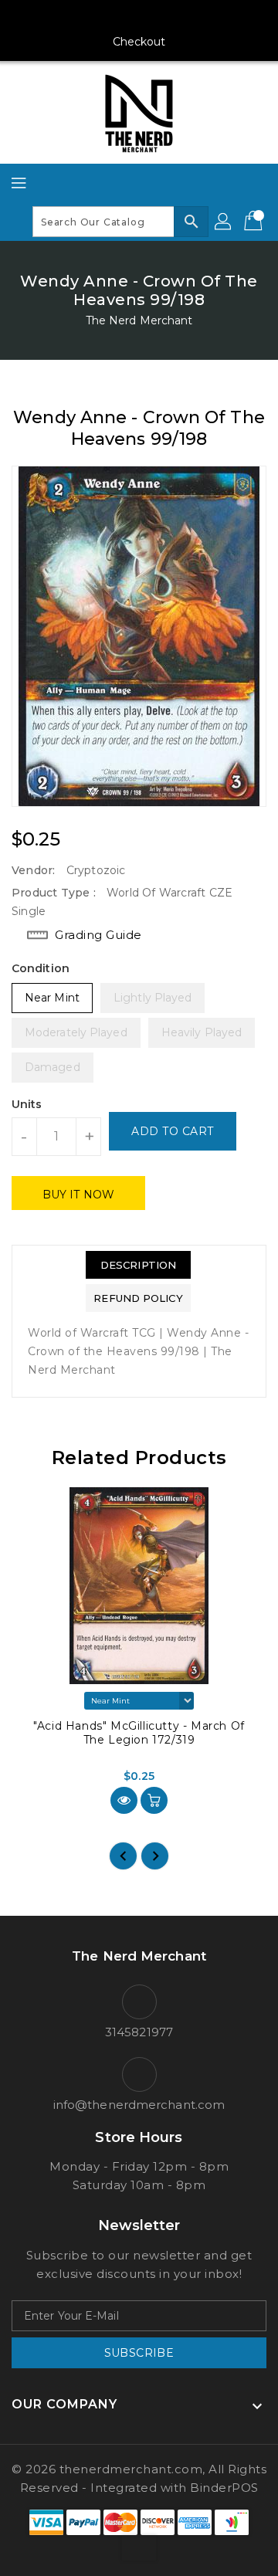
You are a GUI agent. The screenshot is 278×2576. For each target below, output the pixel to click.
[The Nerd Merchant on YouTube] (139, 18)
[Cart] (255, 222)
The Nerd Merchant (139, 320)
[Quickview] (124, 1800)
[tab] (138, 1265)
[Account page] (224, 222)
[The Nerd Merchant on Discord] (168, 18)
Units (27, 1104)
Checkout (139, 42)
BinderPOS (224, 2488)
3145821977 (139, 2032)
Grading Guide (98, 935)
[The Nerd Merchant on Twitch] (198, 18)
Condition (41, 968)
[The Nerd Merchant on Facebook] (80, 18)
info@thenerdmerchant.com (139, 2105)
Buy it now (78, 1195)
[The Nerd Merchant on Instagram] (110, 18)
